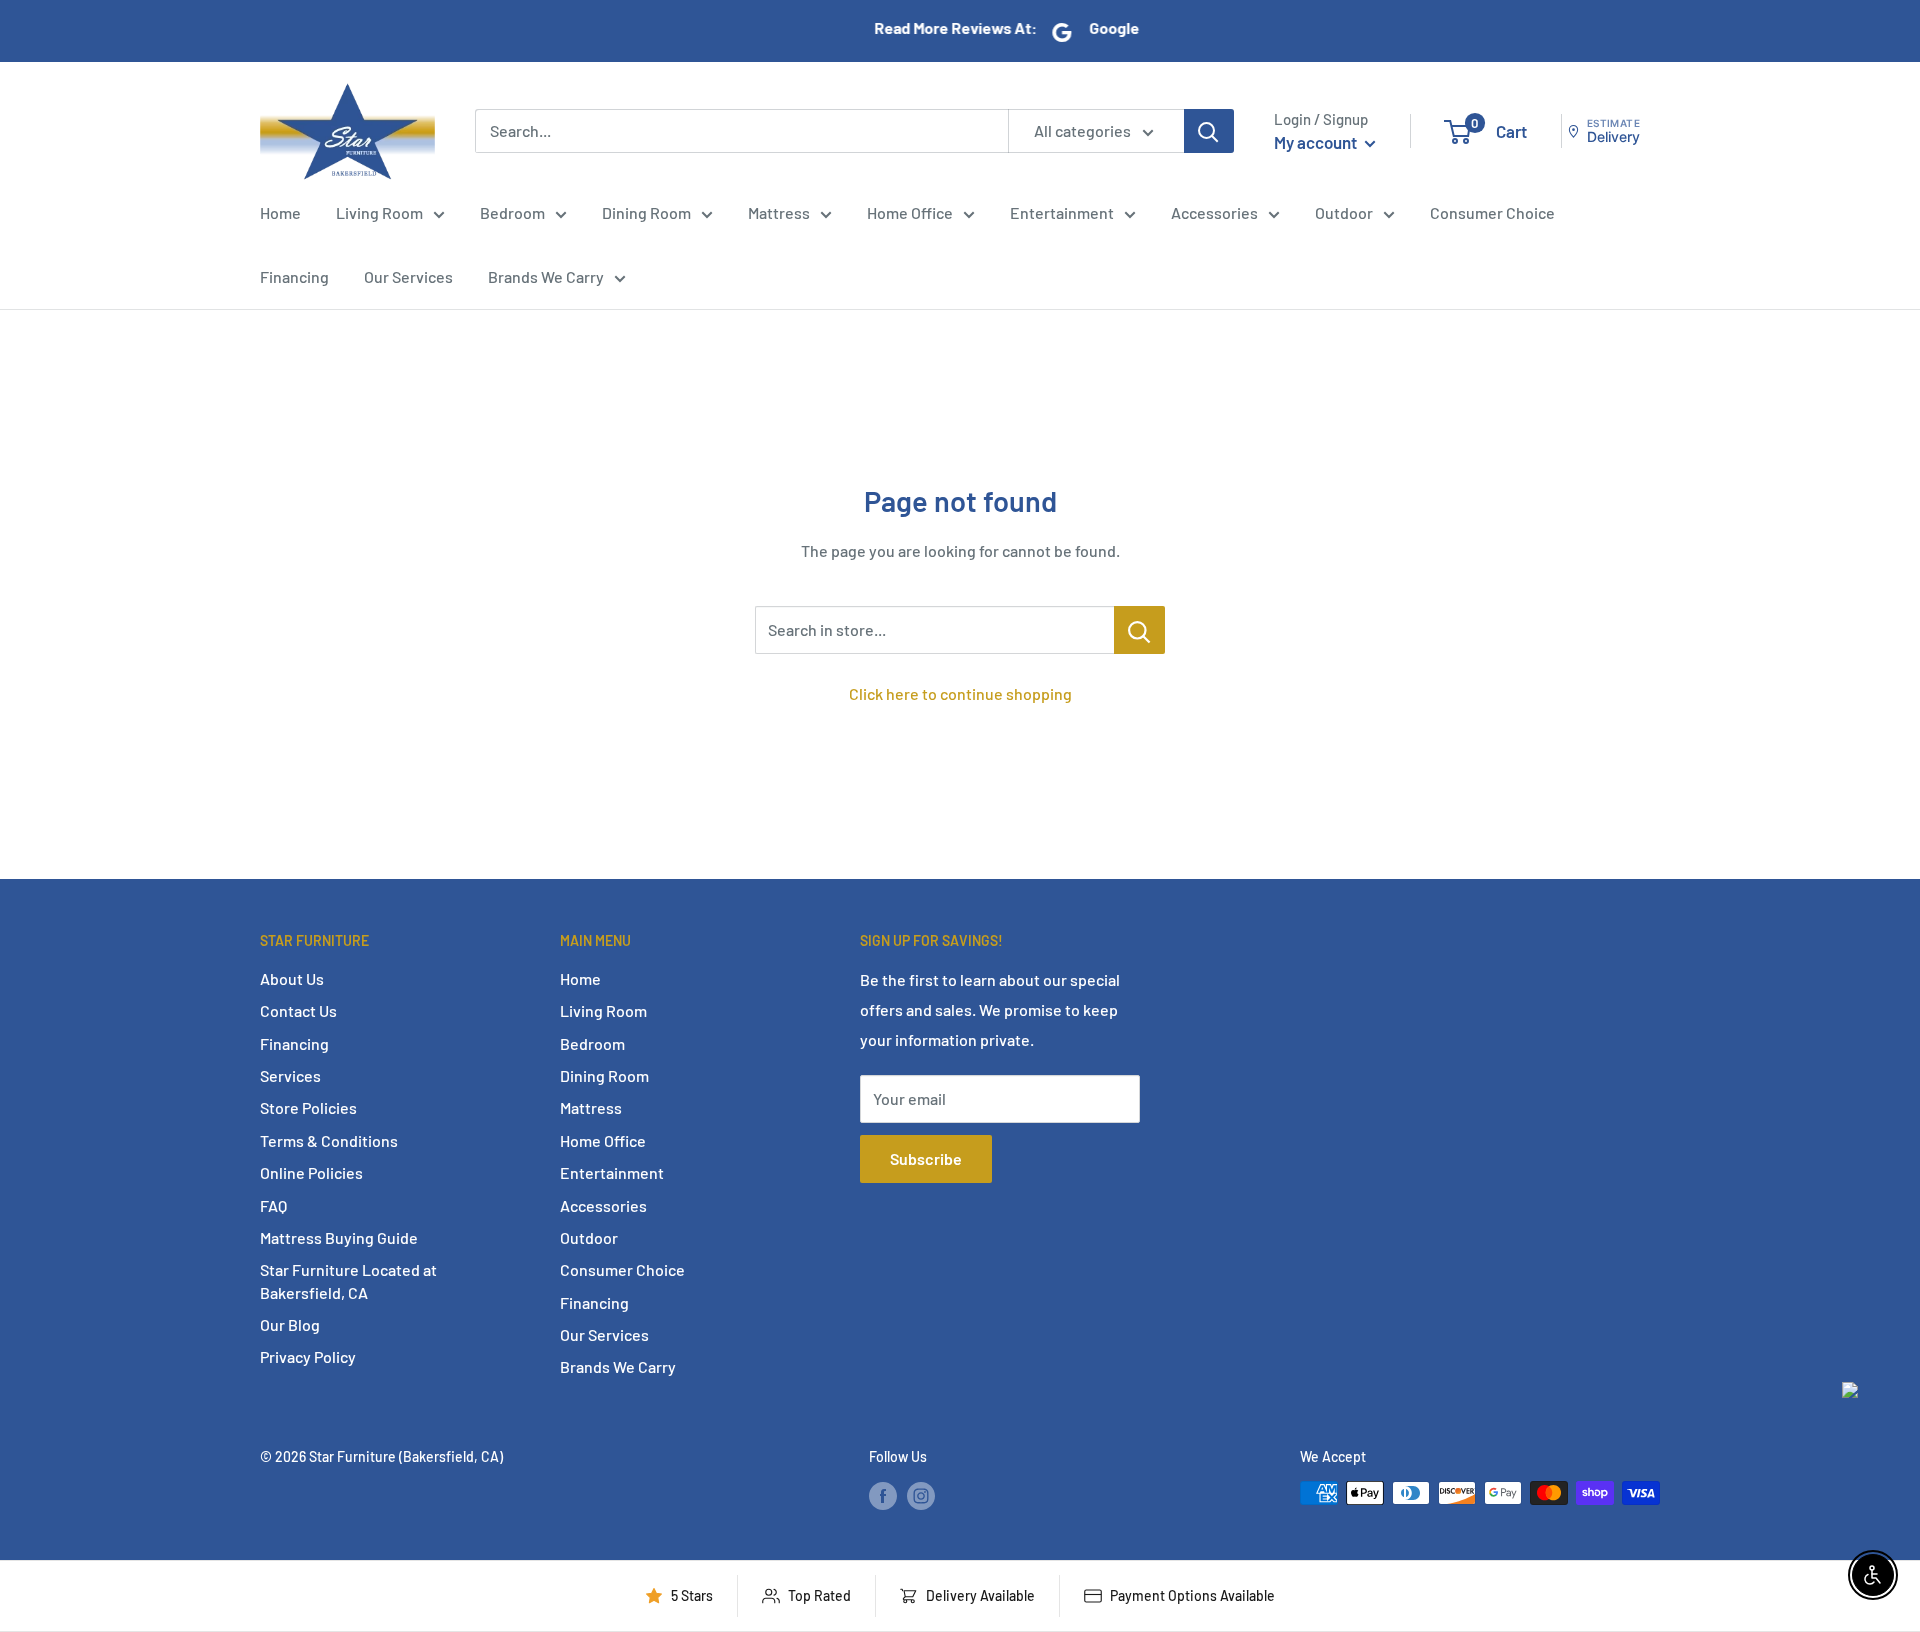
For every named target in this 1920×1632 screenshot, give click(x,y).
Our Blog (290, 1324)
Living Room (379, 212)
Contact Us (298, 1010)
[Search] (1209, 131)
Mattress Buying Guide (339, 1237)
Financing (294, 276)
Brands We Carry (546, 276)
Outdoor (1344, 212)
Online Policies (311, 1172)
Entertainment (1062, 212)
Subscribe (926, 1158)
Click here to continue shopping (960, 693)
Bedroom (512, 212)
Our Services (408, 276)
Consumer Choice (1492, 212)
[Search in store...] (1139, 630)
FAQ (273, 1205)
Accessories (1214, 212)
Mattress (779, 212)
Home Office (910, 212)
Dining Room (646, 212)
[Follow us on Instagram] (921, 1495)
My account (1317, 142)
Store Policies (308, 1107)
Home (280, 212)
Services (290, 1075)
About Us (292, 978)
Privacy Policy (308, 1356)
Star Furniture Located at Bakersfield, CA (348, 1280)
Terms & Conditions (329, 1140)
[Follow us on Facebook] (883, 1495)
